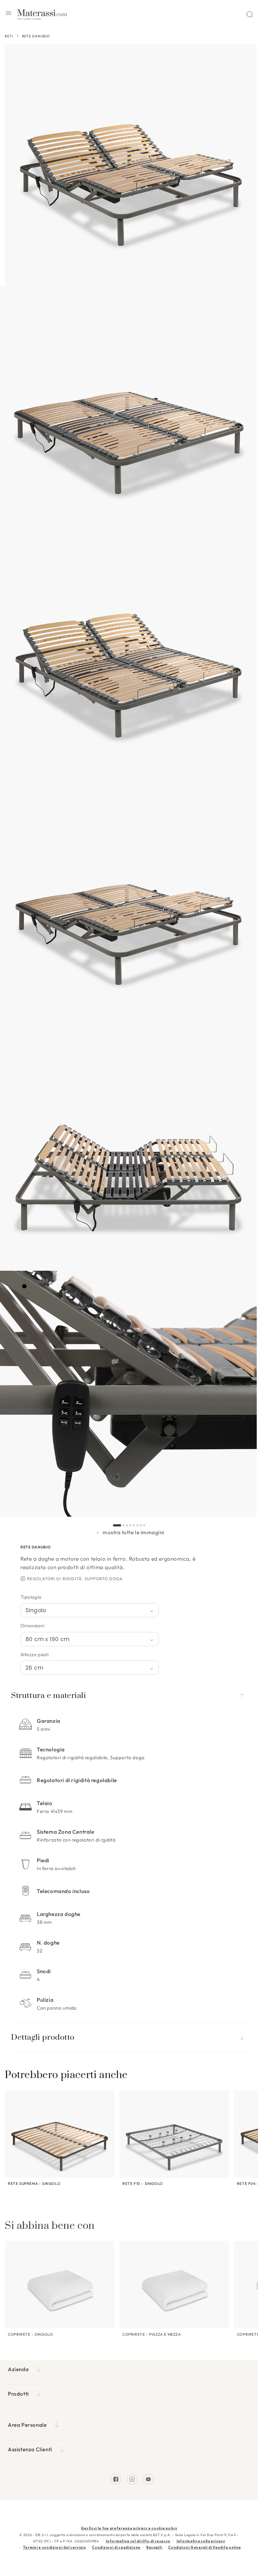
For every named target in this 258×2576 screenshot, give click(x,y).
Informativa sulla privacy (201, 2541)
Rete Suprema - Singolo (34, 2183)
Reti (9, 36)
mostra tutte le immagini (133, 1532)
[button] (8, 14)
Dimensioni (32, 1626)
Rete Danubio (36, 36)
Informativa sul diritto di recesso (138, 2541)
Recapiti (154, 2547)
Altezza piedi (34, 1654)
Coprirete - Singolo (30, 2334)
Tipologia (31, 1597)
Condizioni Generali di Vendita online (205, 2547)
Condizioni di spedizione (116, 2547)
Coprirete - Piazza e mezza (152, 2334)
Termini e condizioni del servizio (55, 2547)
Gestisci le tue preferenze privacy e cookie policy (129, 2528)
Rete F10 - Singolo (143, 2183)
